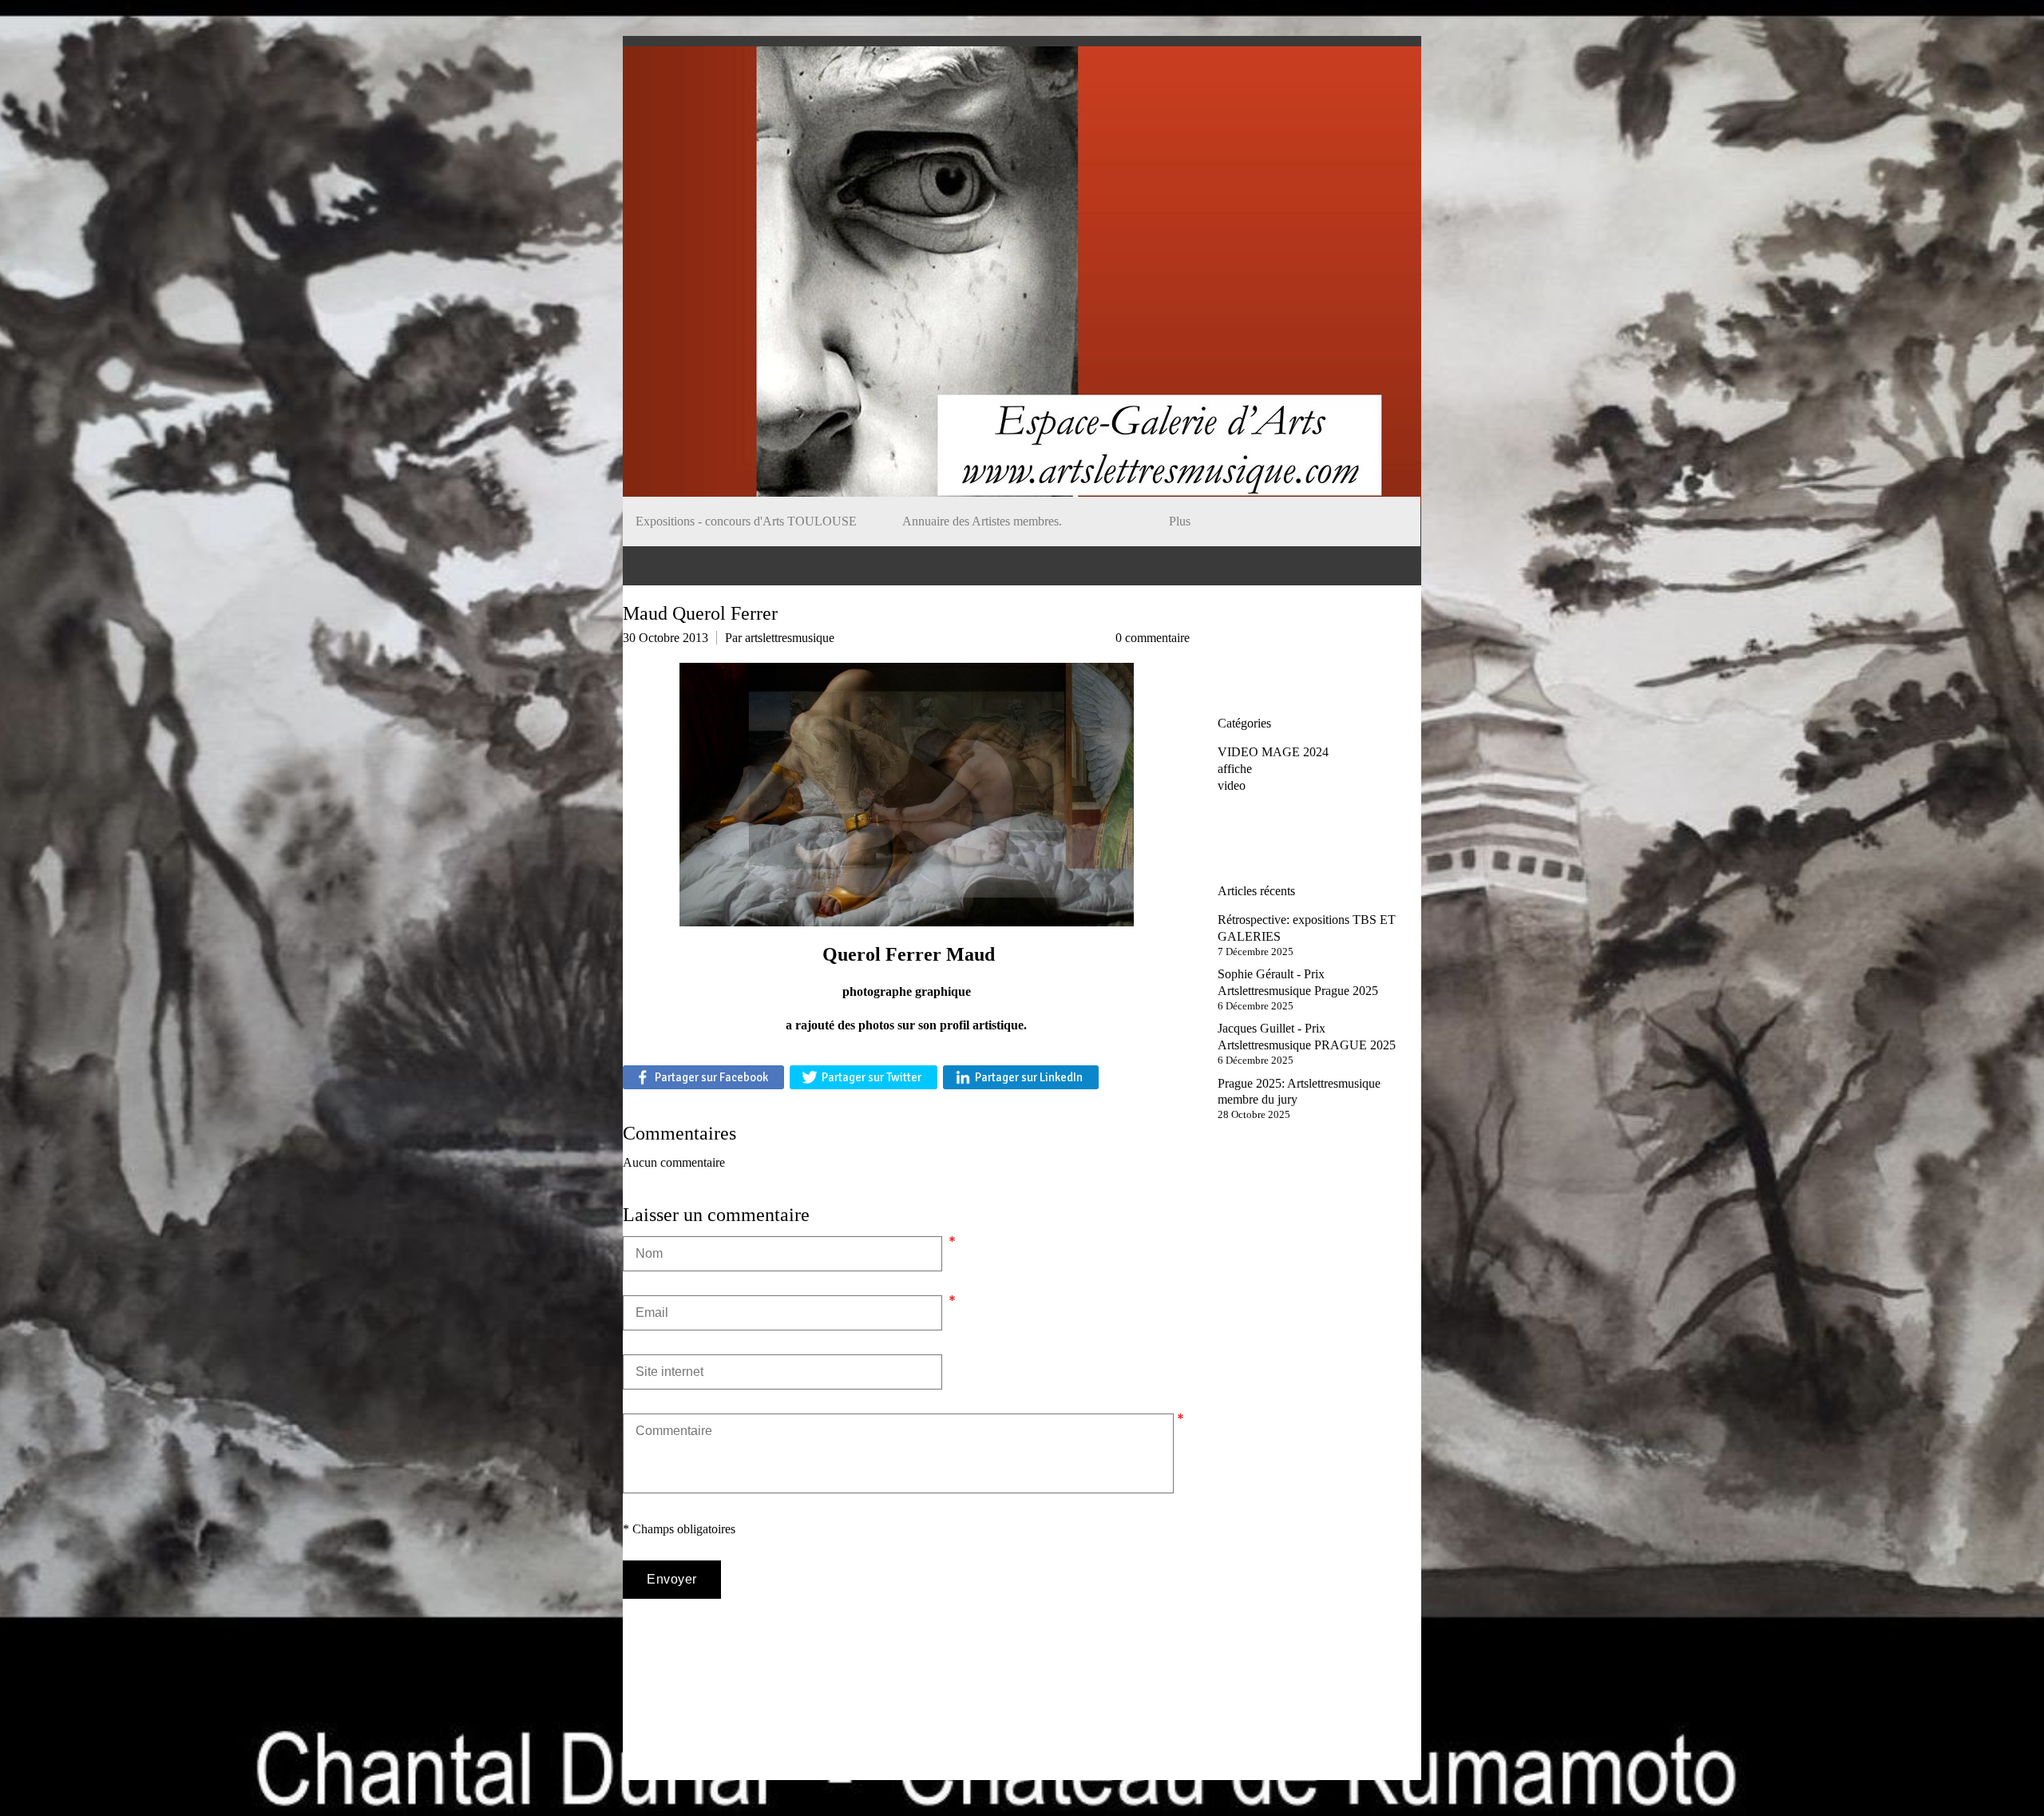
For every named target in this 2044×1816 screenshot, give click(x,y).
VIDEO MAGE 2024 (1273, 752)
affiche (1235, 769)
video (1232, 785)
